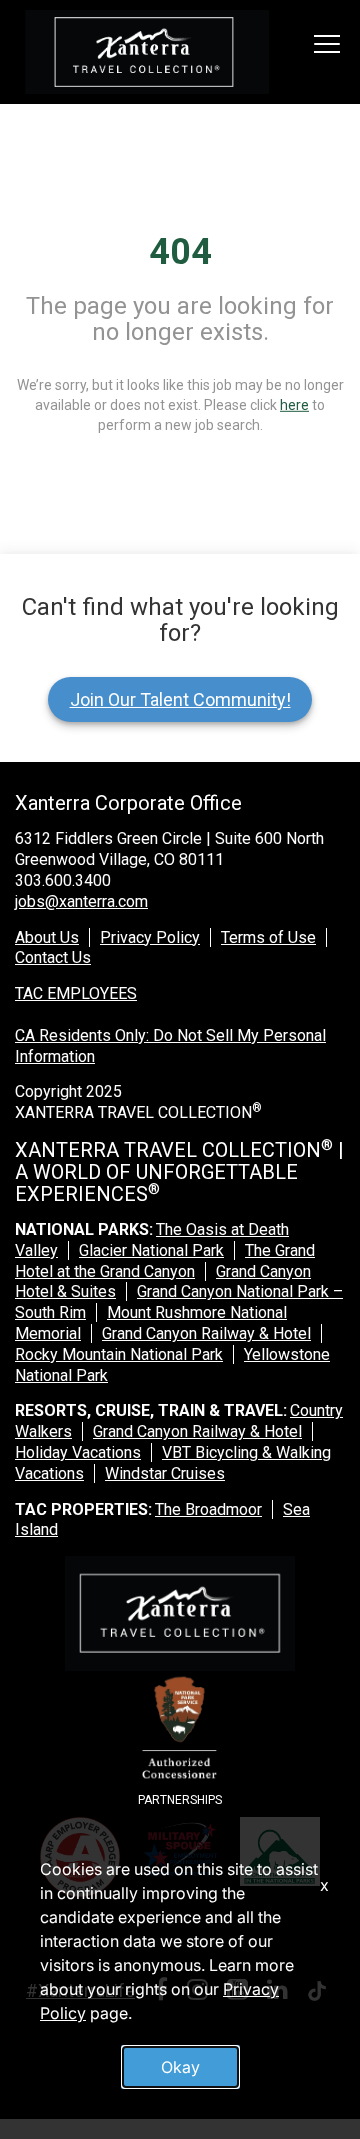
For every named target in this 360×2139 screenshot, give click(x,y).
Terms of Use (268, 937)
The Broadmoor (208, 1509)
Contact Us (53, 957)
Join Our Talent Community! (180, 699)
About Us (47, 937)
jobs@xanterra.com (81, 901)
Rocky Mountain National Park (119, 1354)
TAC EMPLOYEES (76, 993)
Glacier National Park (151, 1250)
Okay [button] (180, 2067)
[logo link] (147, 52)
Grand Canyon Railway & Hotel (206, 1333)
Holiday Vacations (78, 1452)
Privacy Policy (150, 937)
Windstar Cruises (165, 1473)
